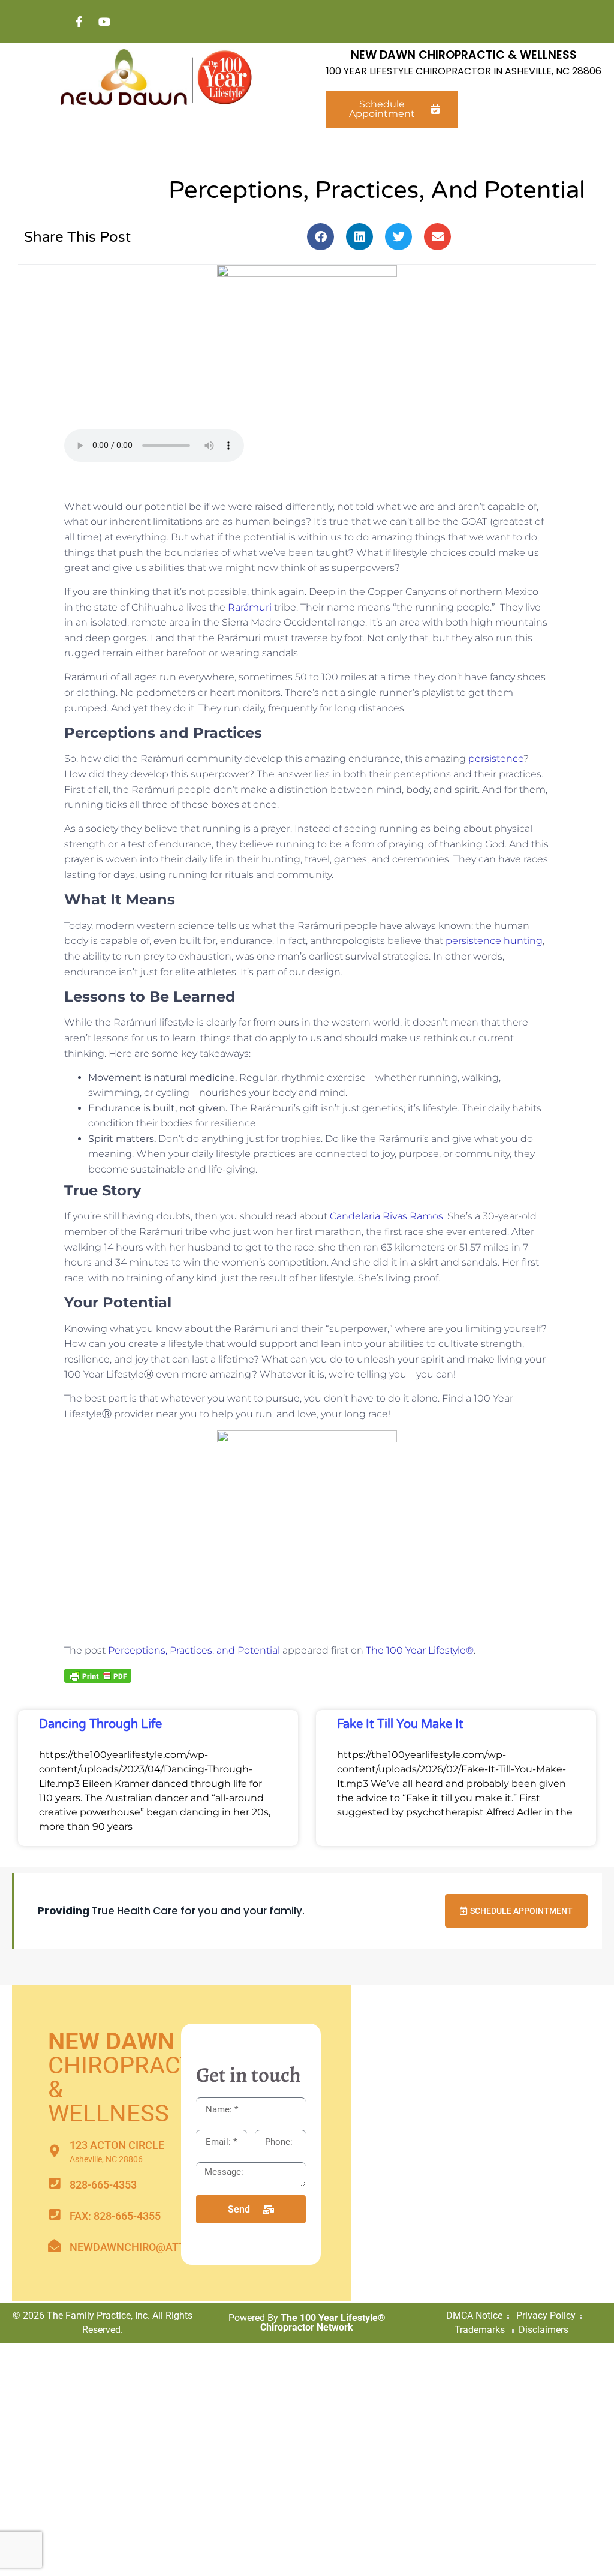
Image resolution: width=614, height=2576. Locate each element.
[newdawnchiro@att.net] (54, 2246)
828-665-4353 (103, 2185)
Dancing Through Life (100, 1724)
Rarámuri (250, 607)
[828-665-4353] (54, 2183)
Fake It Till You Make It (400, 1724)
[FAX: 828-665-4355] (54, 2215)
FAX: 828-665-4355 (115, 2216)
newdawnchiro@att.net (139, 2247)
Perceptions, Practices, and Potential (194, 1650)
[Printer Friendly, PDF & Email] (98, 1675)
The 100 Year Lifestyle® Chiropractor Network (323, 2323)
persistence (496, 758)
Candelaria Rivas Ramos (386, 1216)
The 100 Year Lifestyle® (420, 1650)
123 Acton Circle (117, 2145)
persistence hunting (494, 941)
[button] (320, 237)
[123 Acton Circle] (54, 2151)
